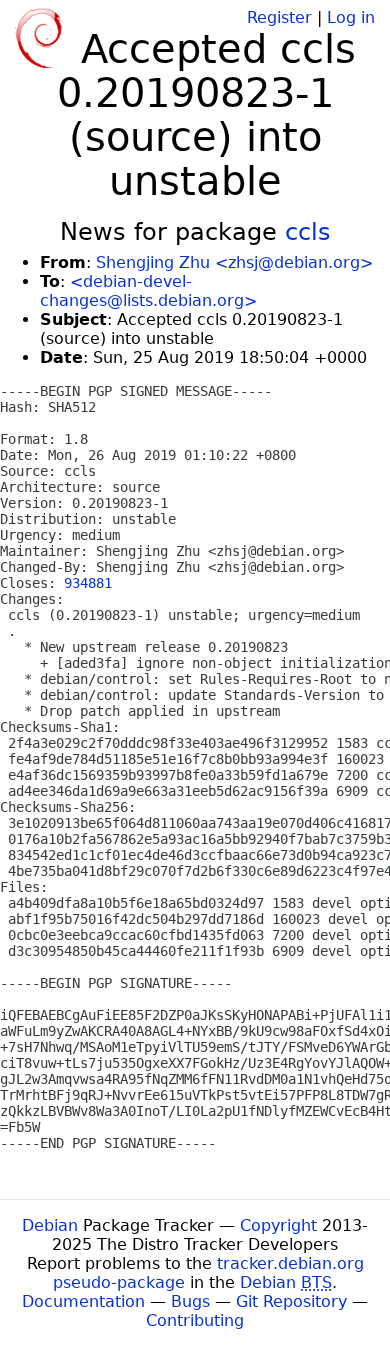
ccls (308, 232)
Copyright (278, 1225)
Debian (50, 1225)
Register (279, 17)
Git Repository (291, 1301)
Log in (351, 17)
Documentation (83, 1301)
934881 (88, 583)
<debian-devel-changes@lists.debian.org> (148, 291)
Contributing (195, 1320)
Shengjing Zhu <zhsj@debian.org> (234, 262)
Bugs (190, 1301)
